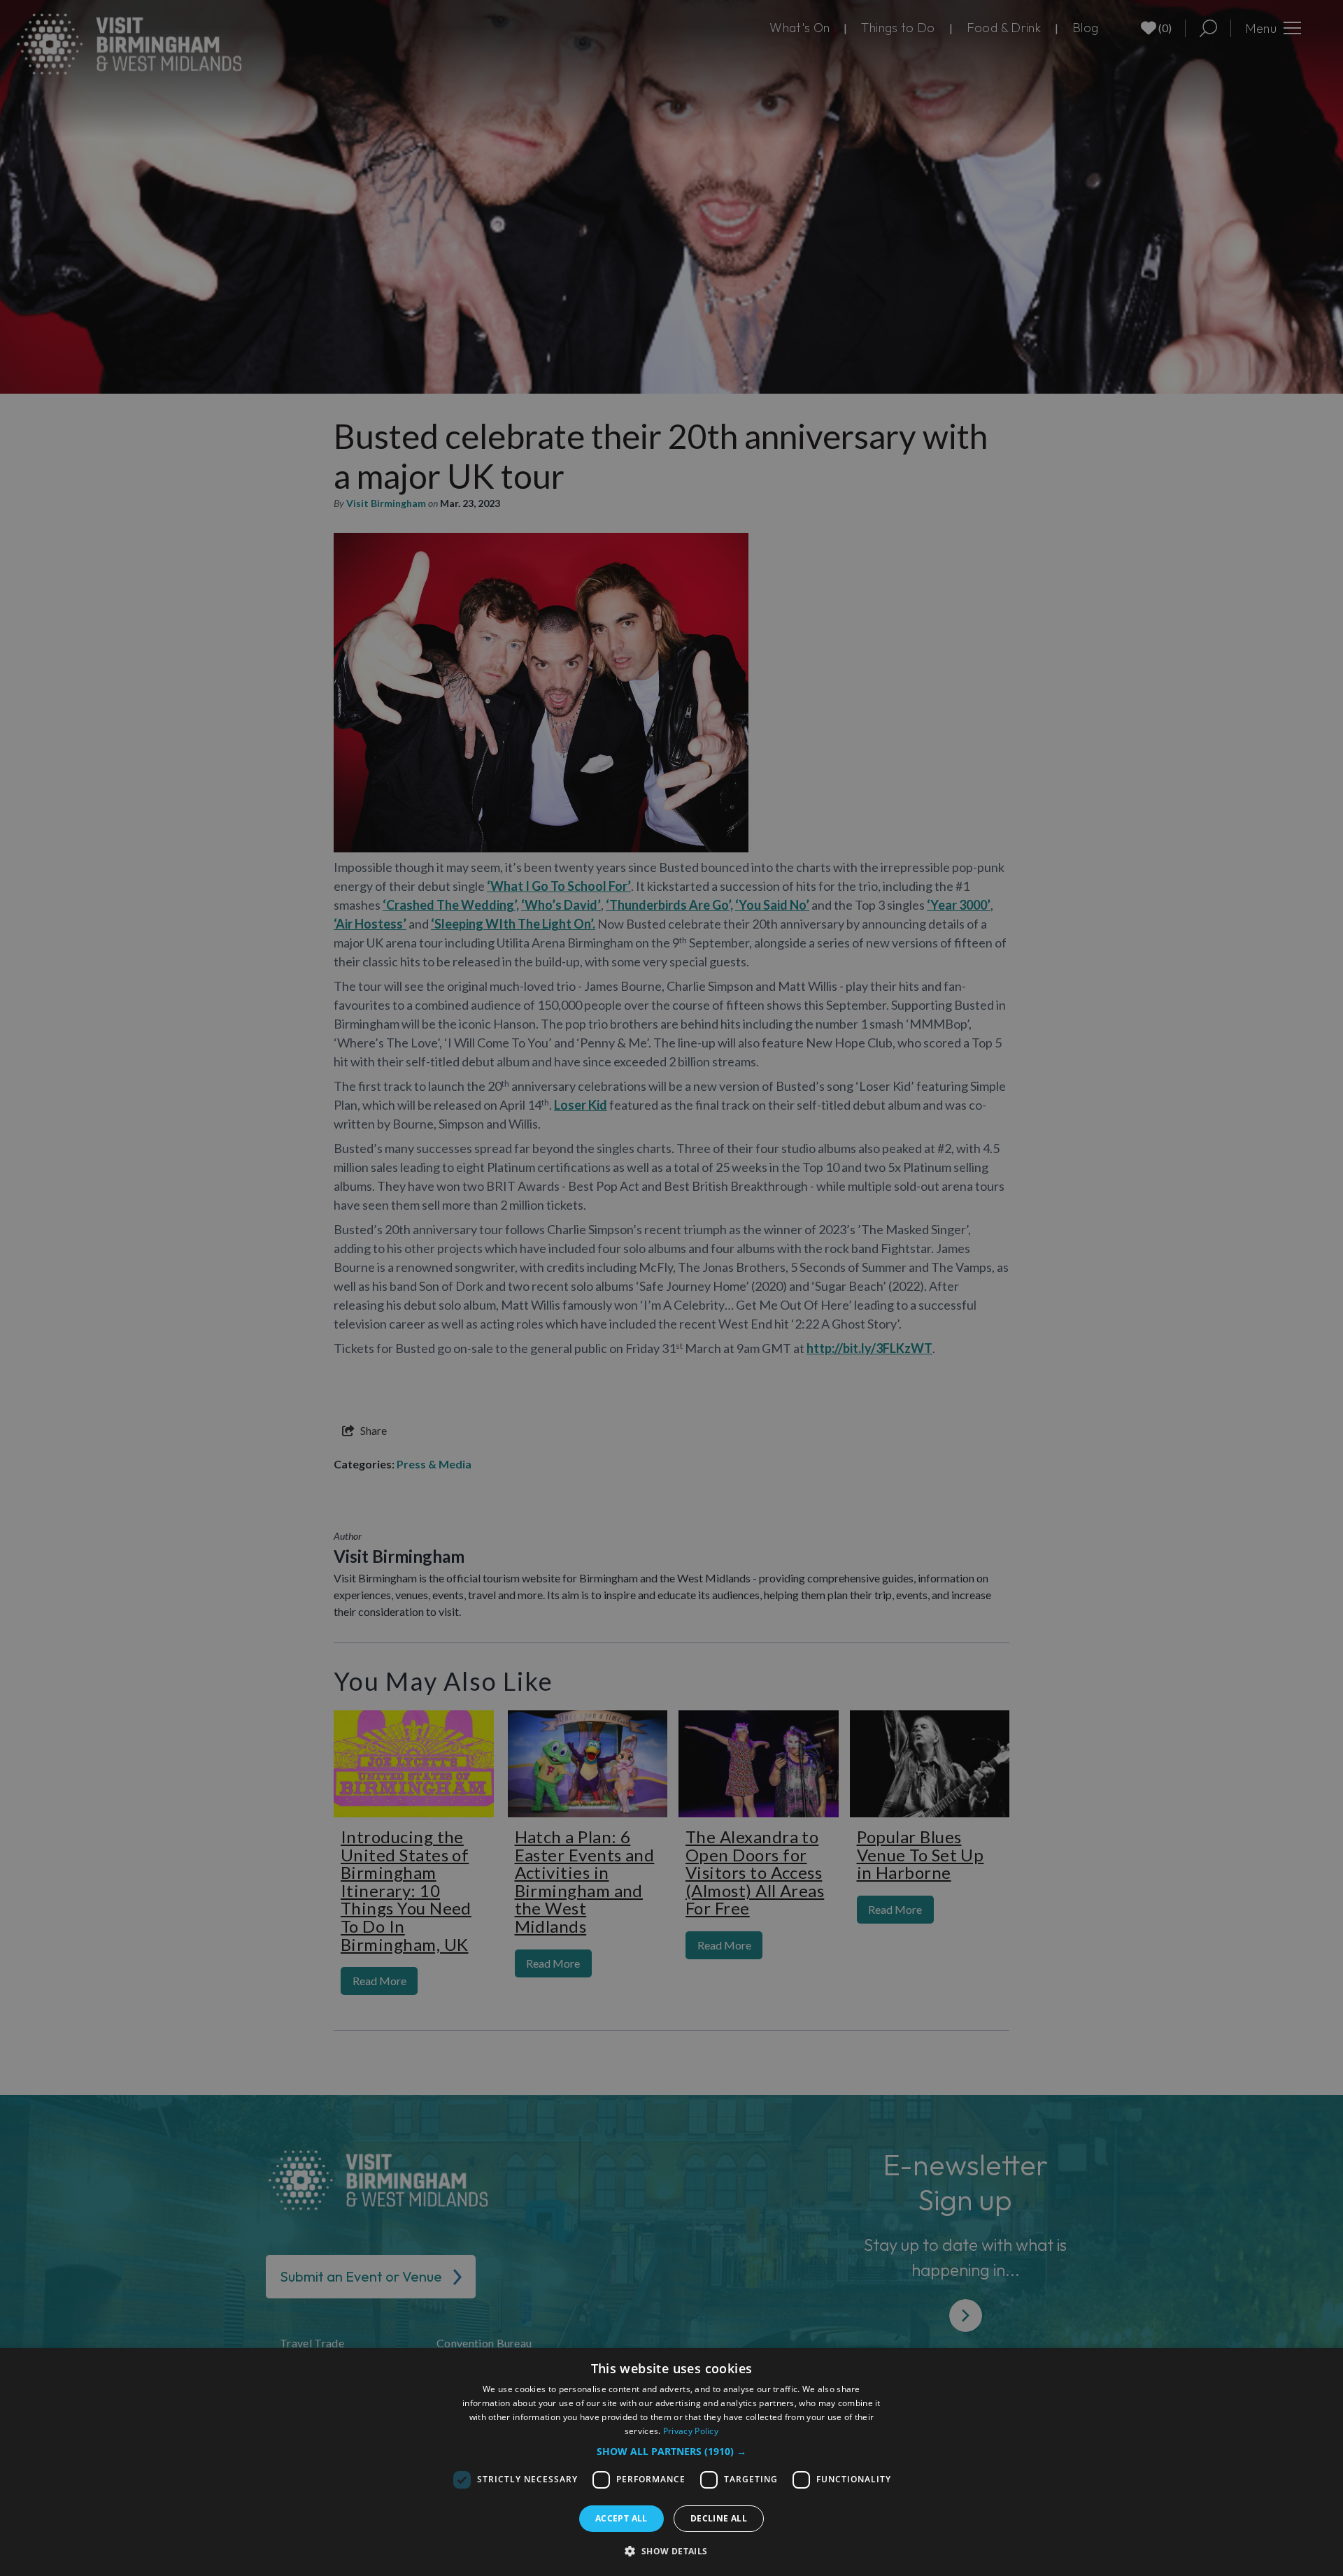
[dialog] (671, 2462)
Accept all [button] (621, 2518)
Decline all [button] (719, 2518)
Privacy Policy (691, 2431)
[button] (671, 2451)
